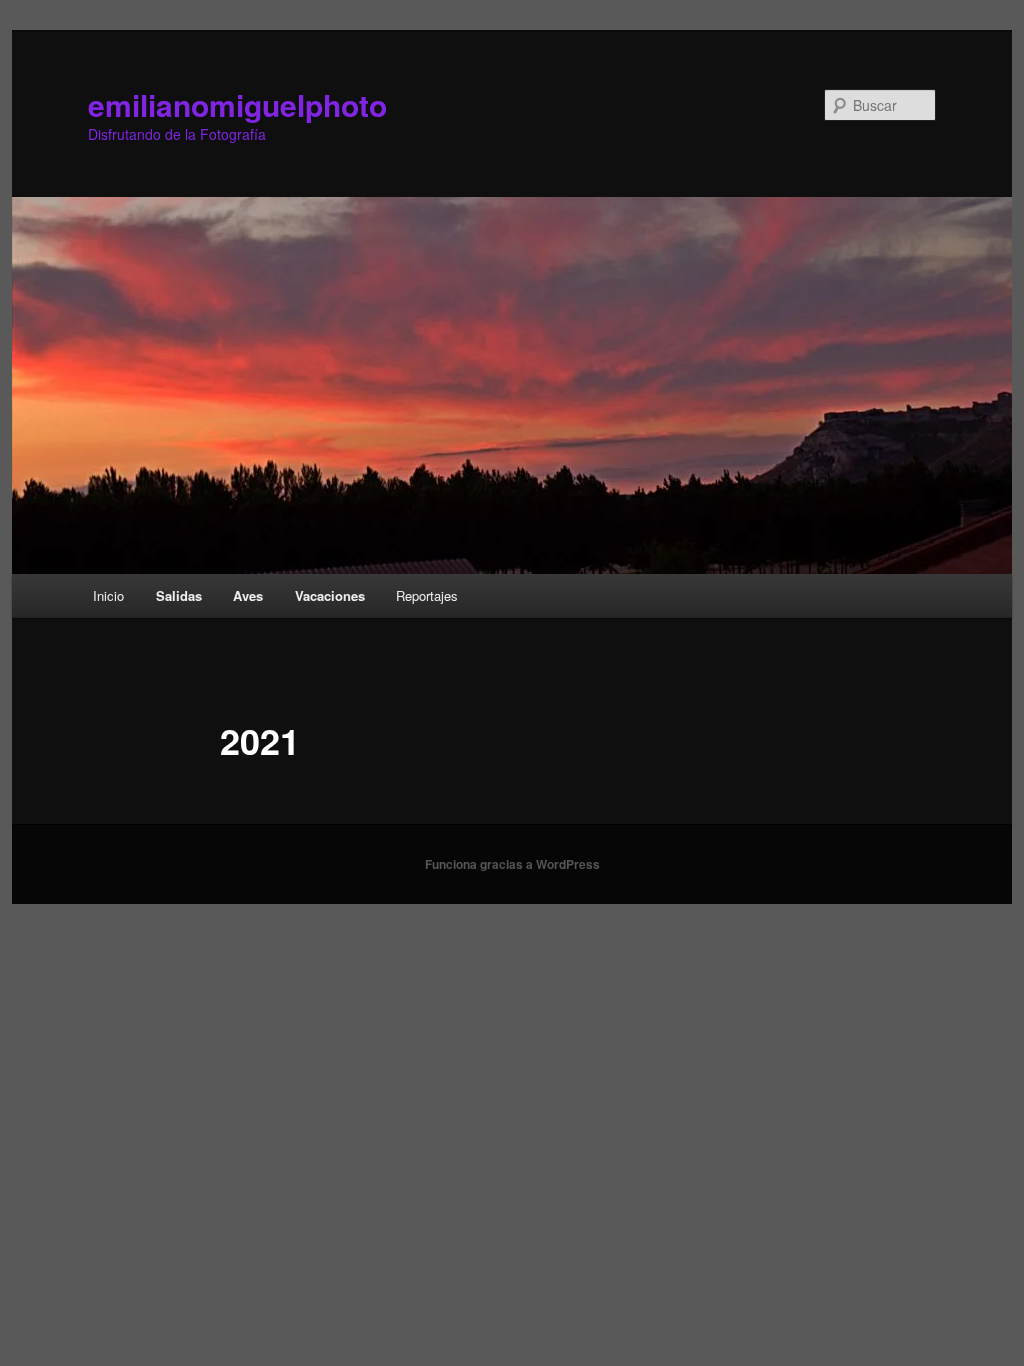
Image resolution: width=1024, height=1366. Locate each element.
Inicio (108, 595)
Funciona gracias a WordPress (512, 864)
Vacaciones (330, 595)
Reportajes (427, 595)
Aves (248, 595)
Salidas (179, 595)
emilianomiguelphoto (237, 104)
